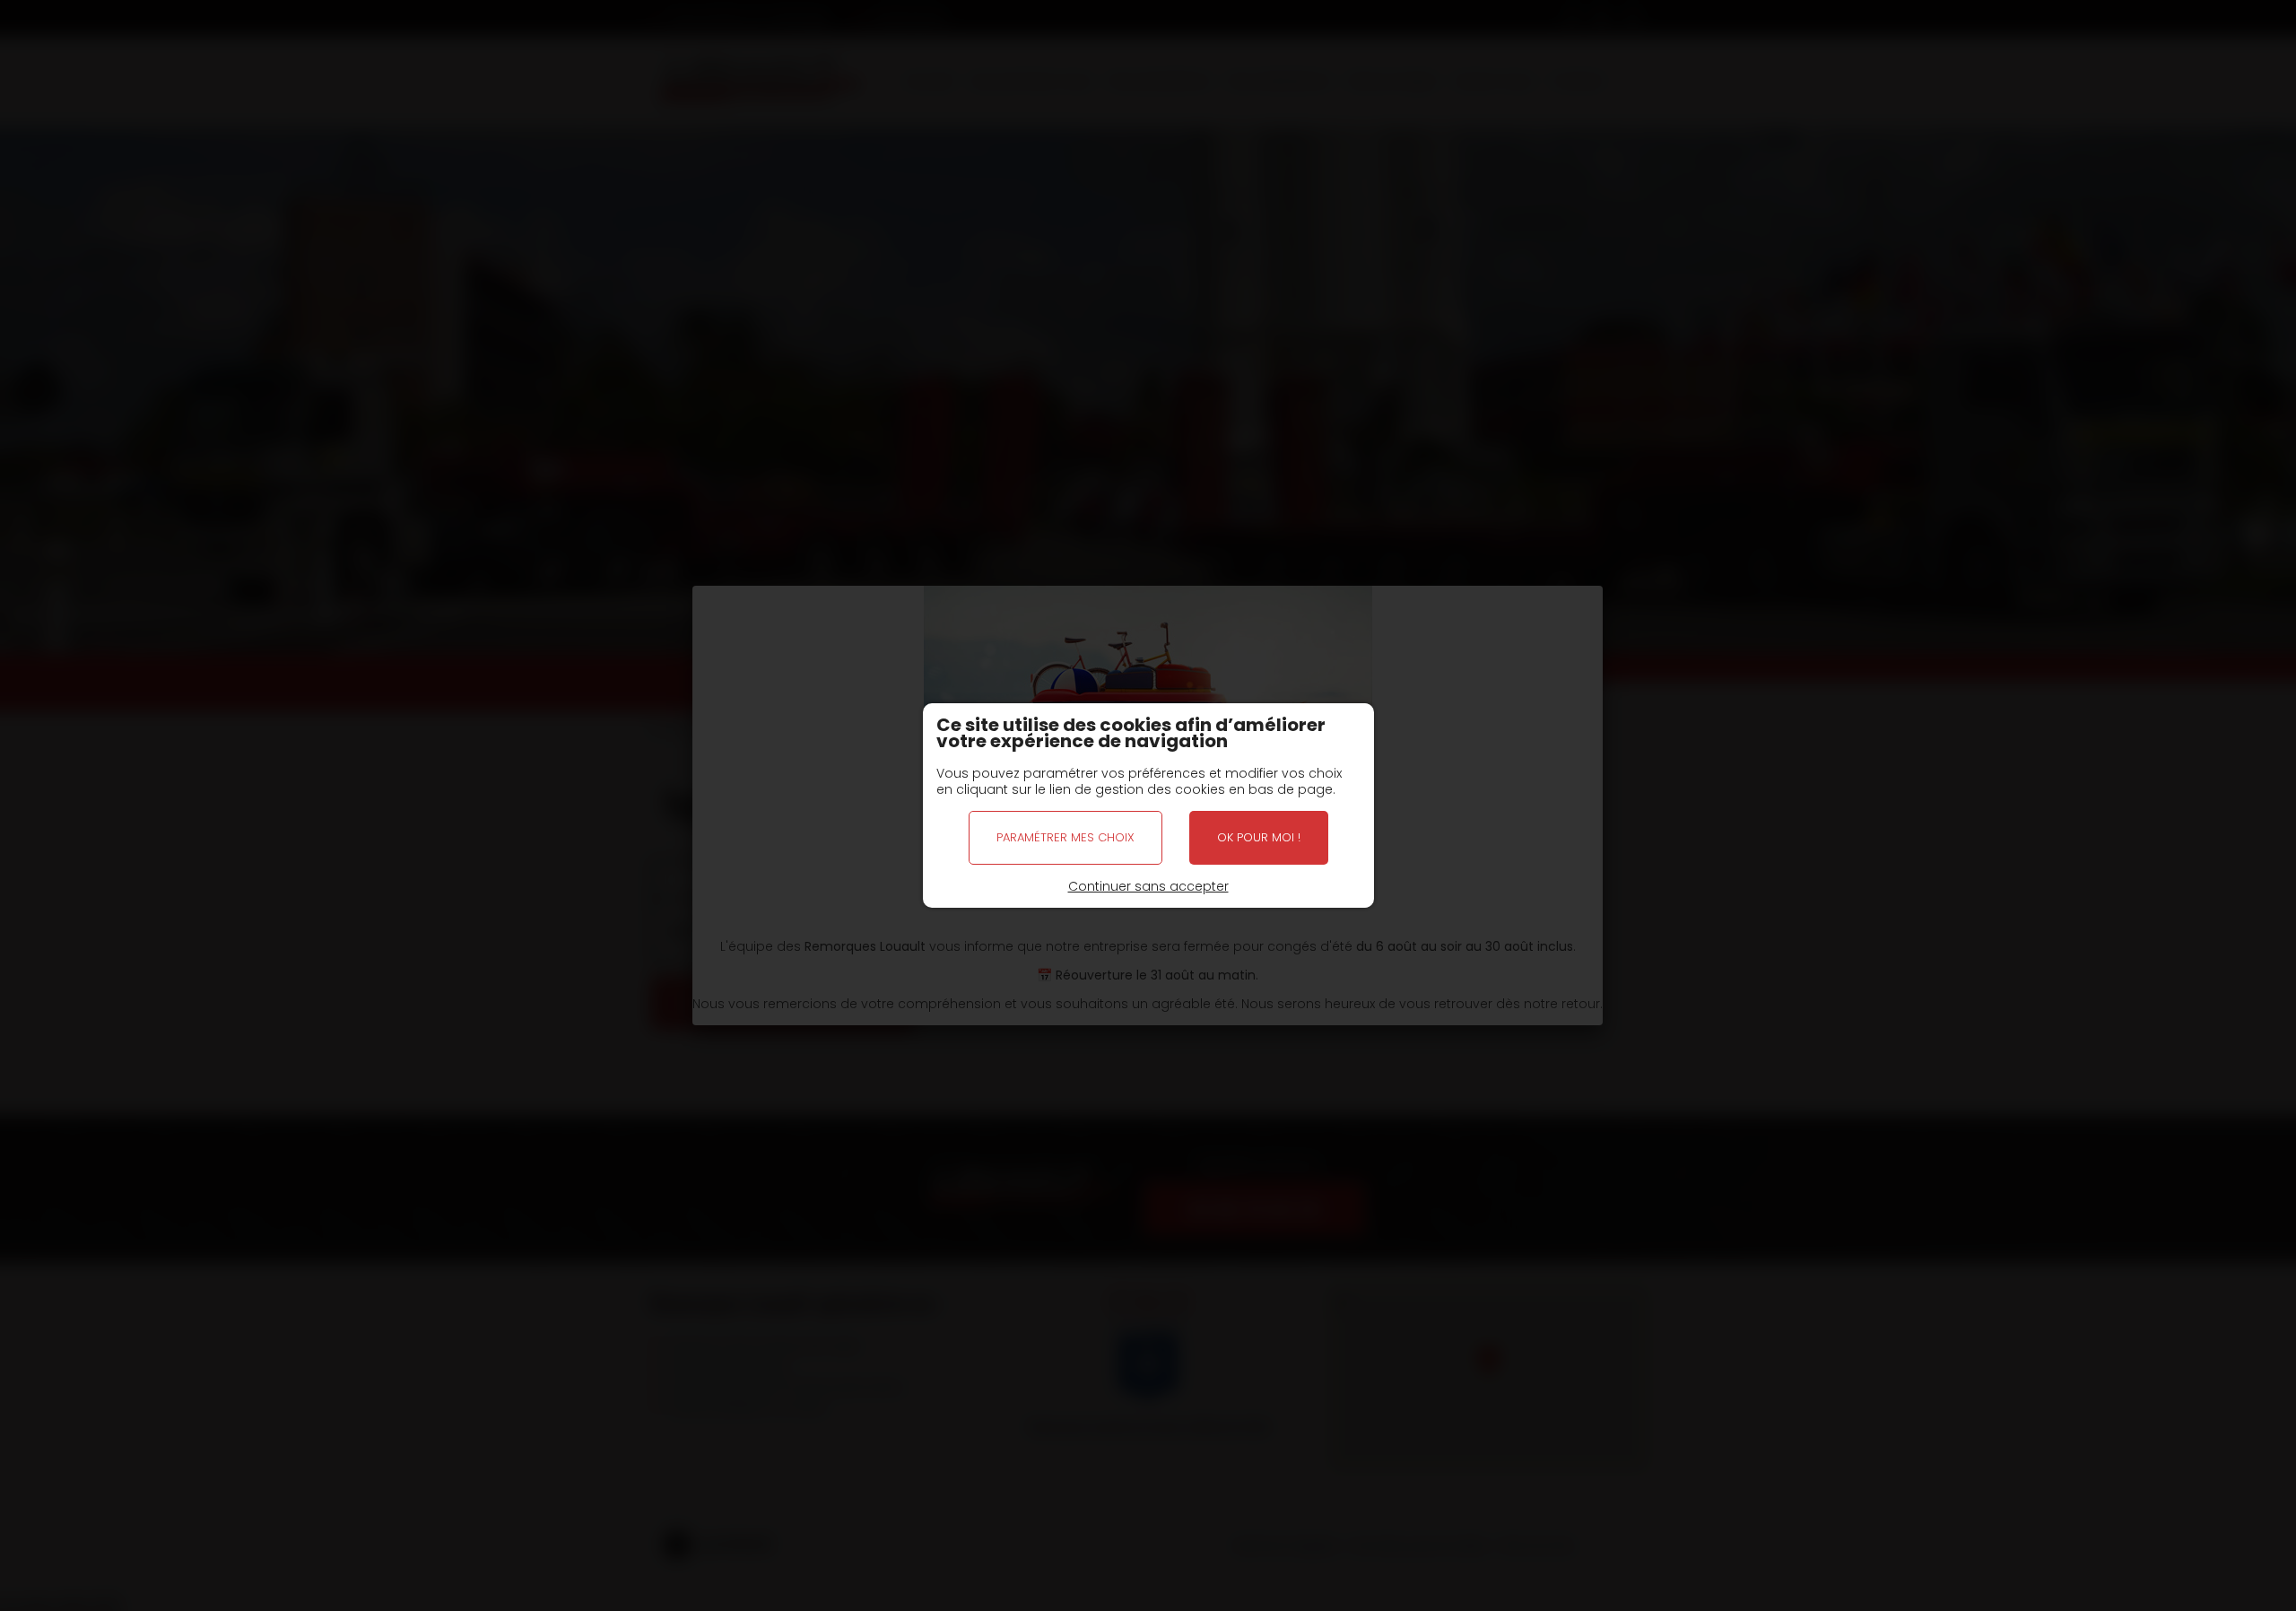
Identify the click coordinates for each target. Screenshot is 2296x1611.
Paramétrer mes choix (1065, 837)
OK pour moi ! (1259, 837)
